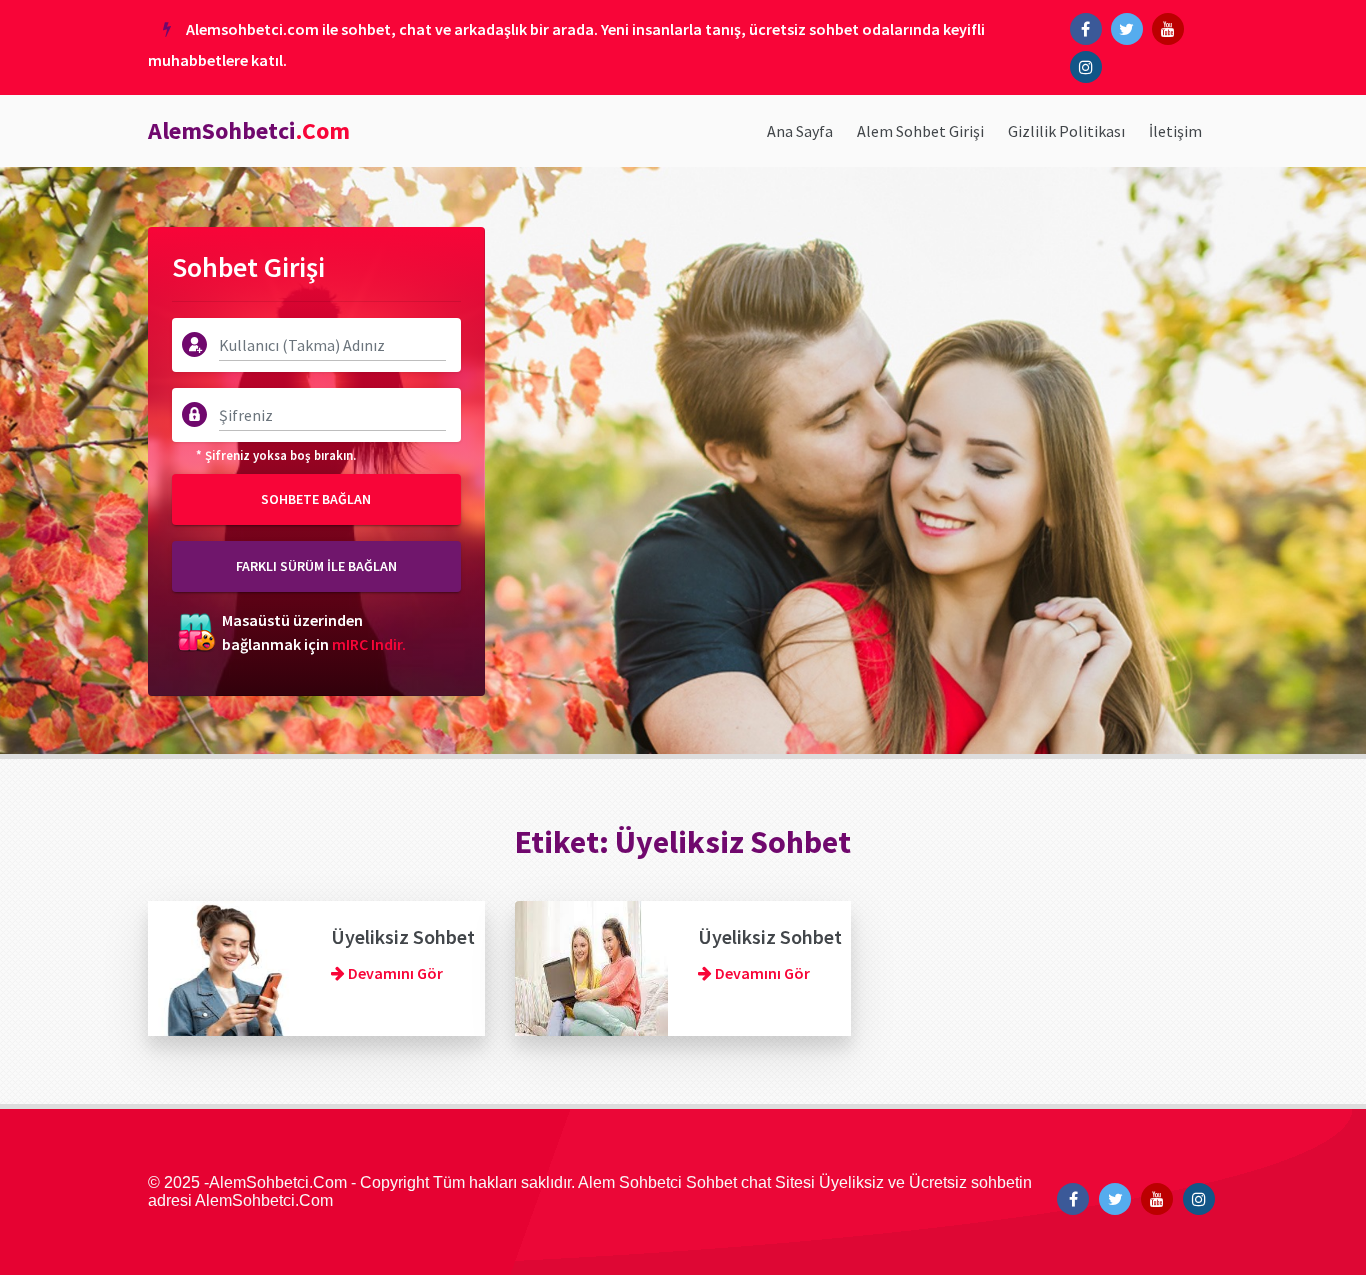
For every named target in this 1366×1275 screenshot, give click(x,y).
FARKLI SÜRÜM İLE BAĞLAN (316, 566)
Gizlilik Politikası (1066, 131)
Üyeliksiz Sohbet (403, 936)
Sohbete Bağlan (316, 499)
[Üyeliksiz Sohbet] (224, 966)
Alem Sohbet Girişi (920, 131)
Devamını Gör (394, 973)
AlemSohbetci (249, 130)
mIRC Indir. (369, 644)
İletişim (1175, 131)
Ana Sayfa (800, 131)
